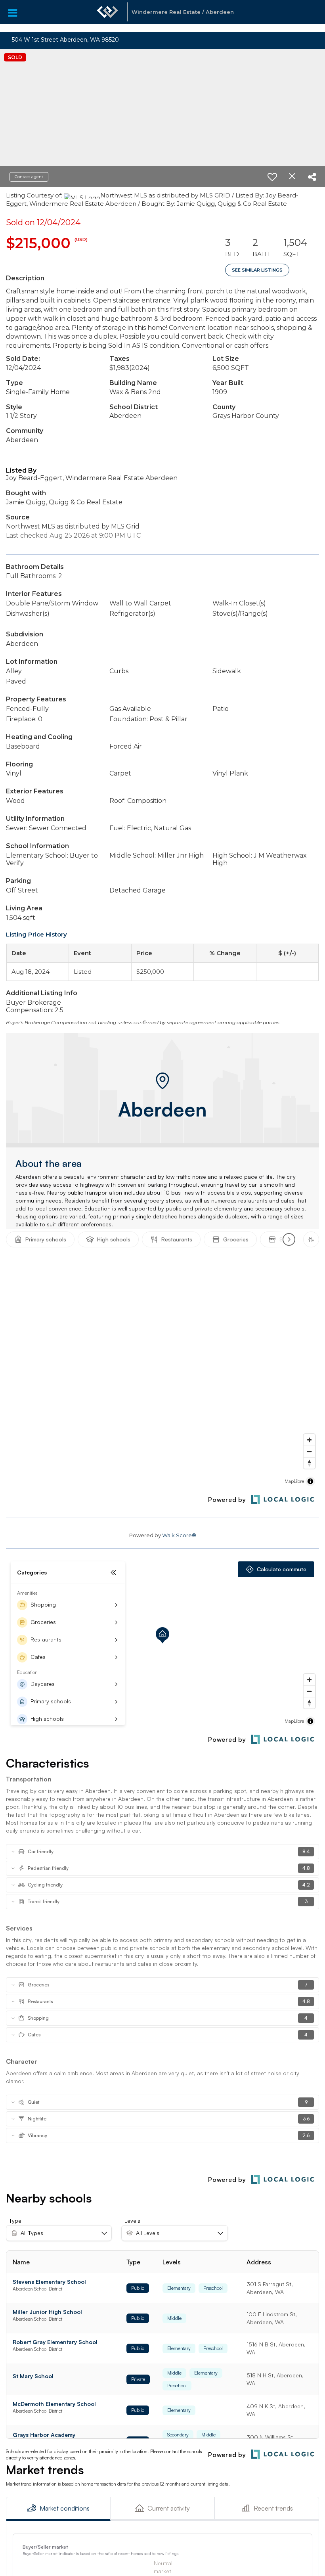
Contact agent (29, 177)
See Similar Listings (257, 270)
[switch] (272, 177)
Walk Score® (179, 1535)
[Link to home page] (107, 16)
